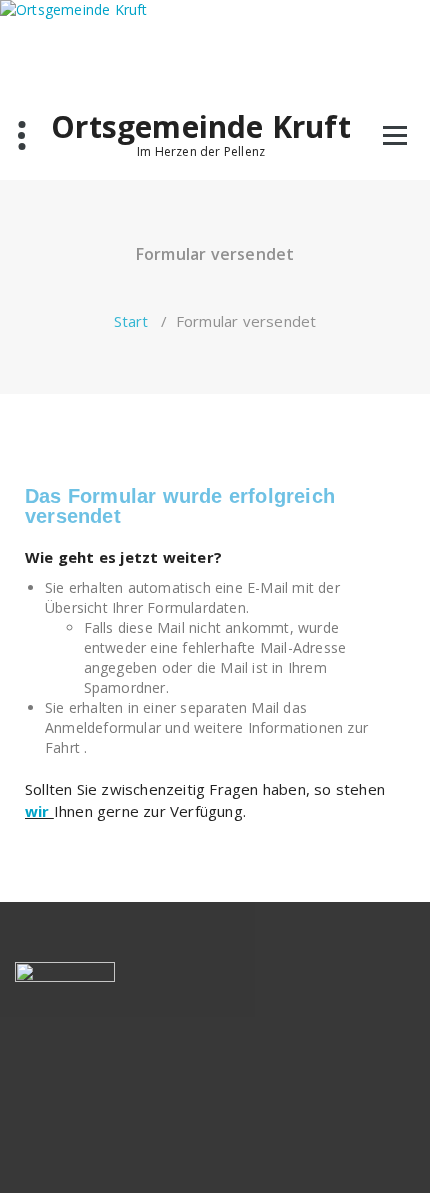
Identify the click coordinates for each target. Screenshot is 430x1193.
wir (39, 811)
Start (131, 321)
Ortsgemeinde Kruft (201, 127)
